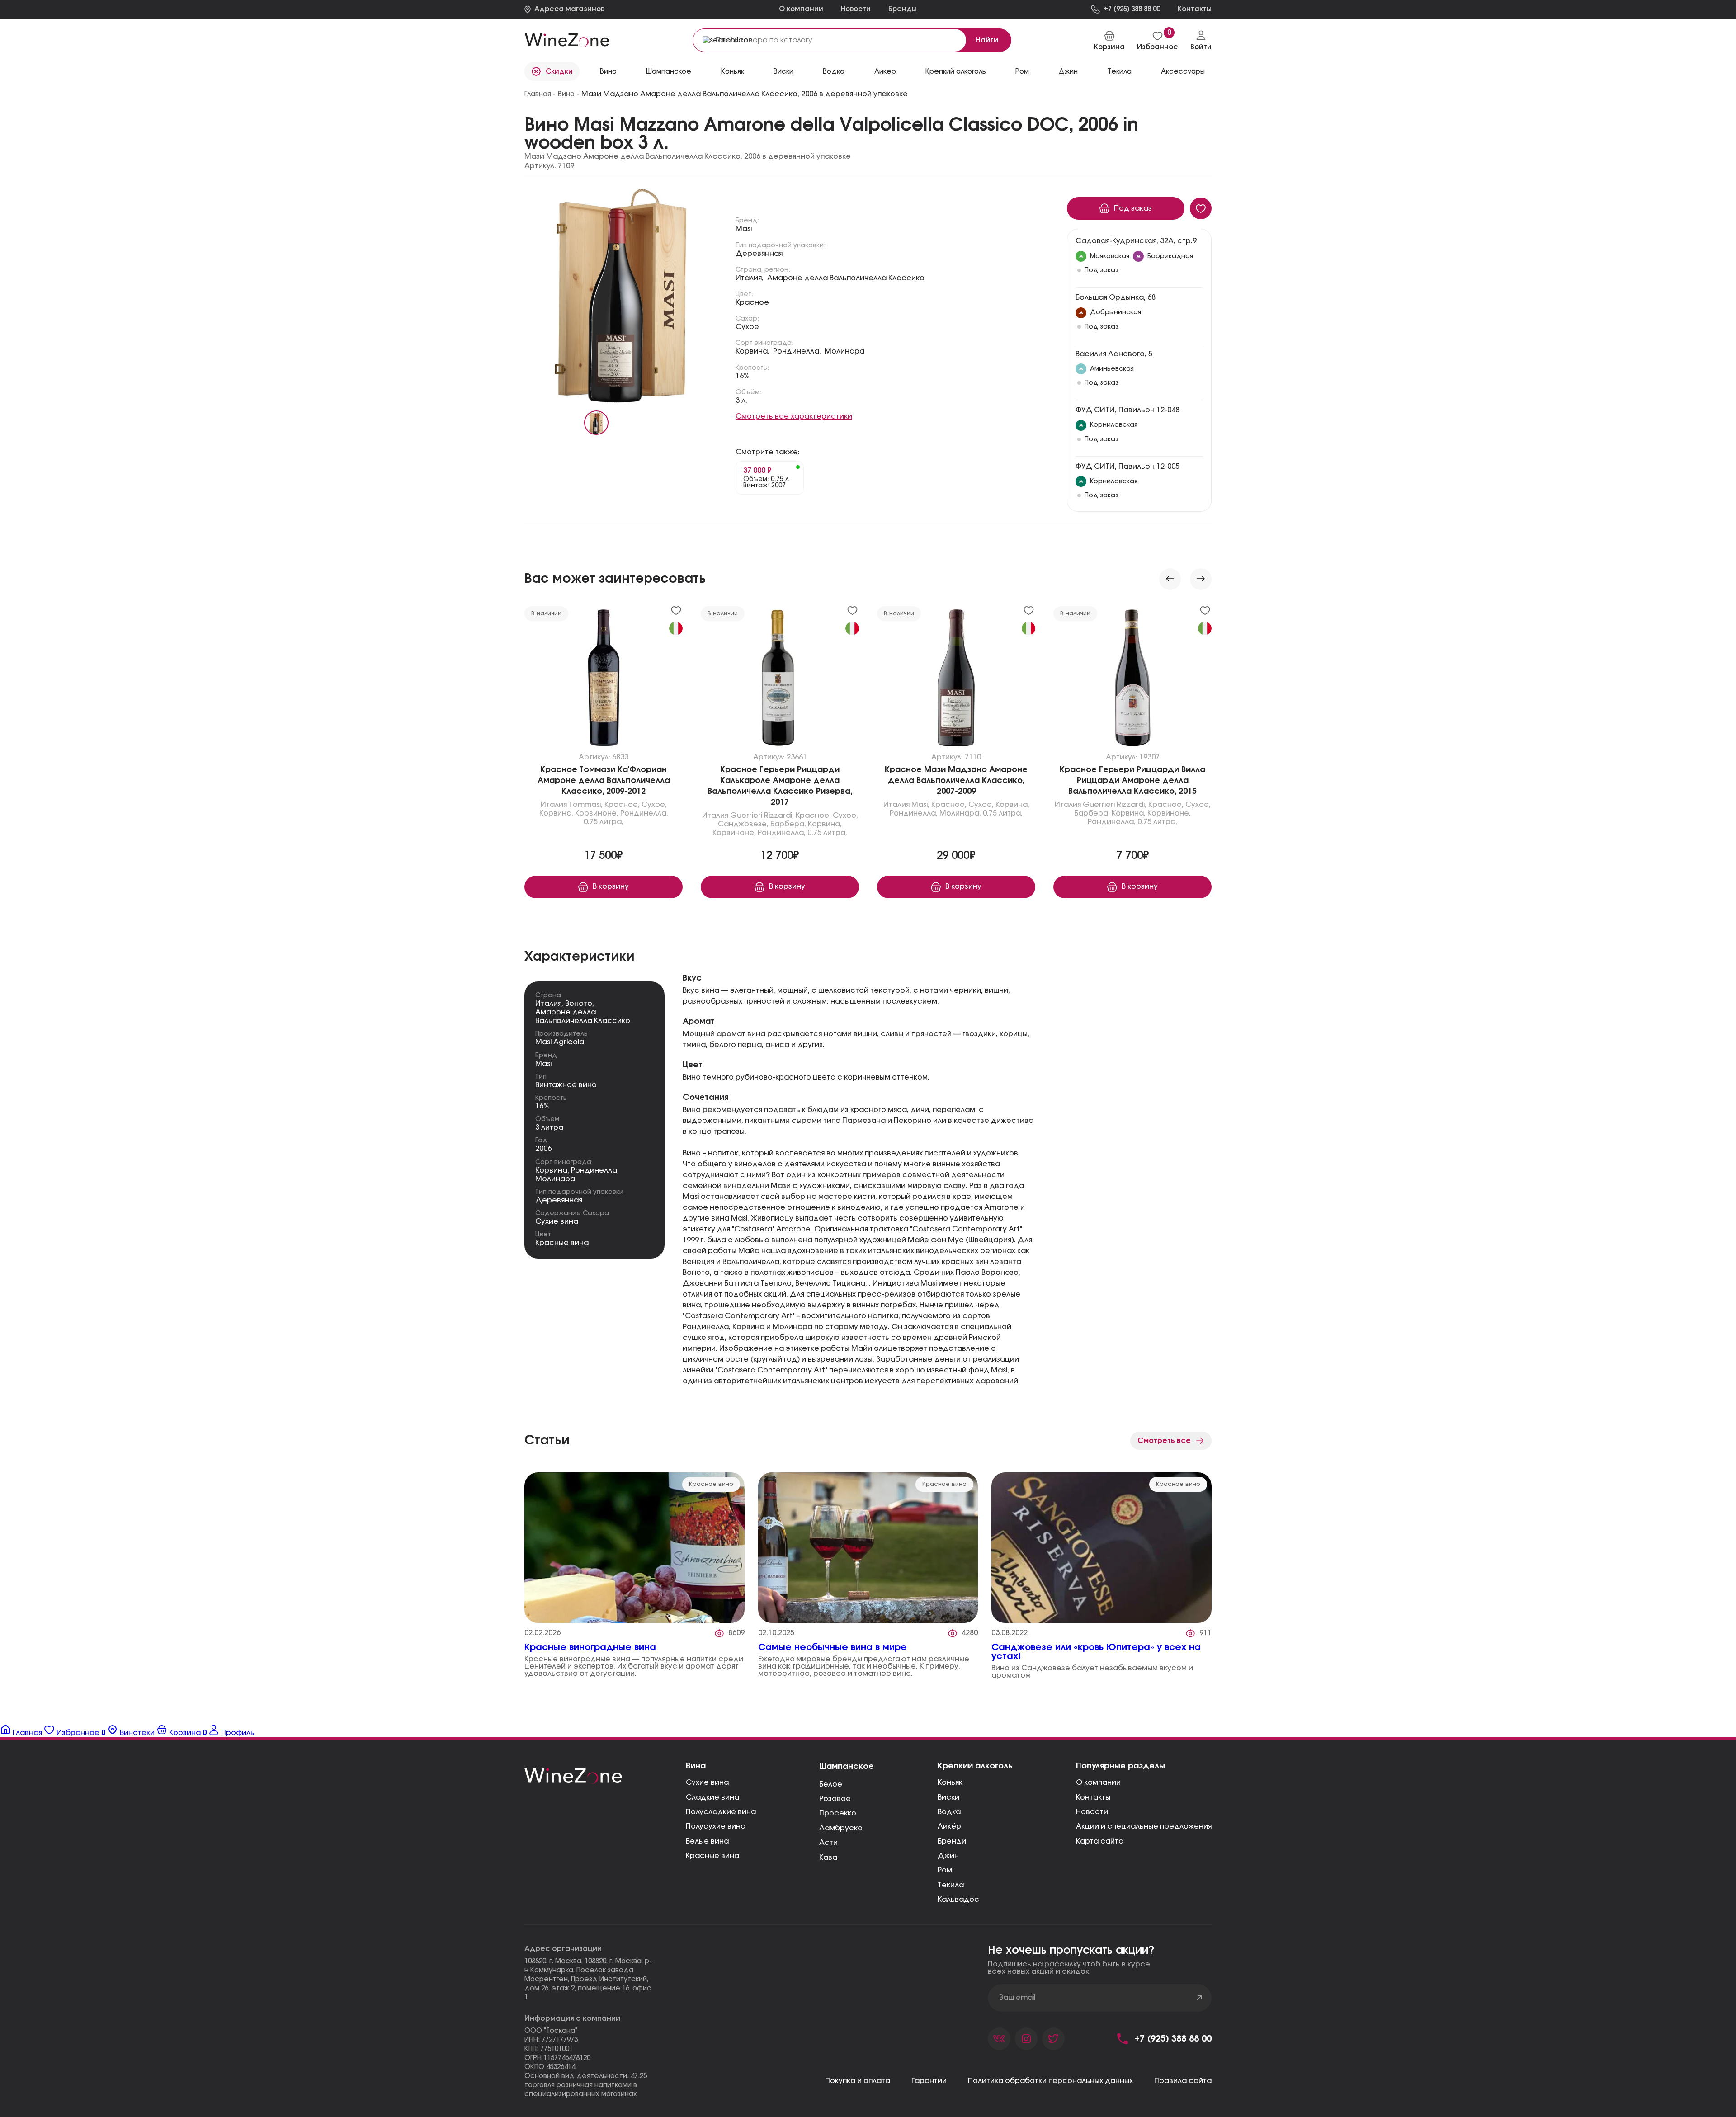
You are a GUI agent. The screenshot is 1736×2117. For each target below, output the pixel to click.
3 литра (549, 1127)
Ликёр (949, 1826)
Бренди (952, 1841)
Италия (554, 805)
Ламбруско (841, 1828)
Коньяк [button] (733, 72)
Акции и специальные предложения (1144, 1826)
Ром (945, 1870)
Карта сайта (1100, 1841)
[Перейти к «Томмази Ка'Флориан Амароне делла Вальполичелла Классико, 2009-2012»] (604, 680)
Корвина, (752, 351)
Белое (831, 1784)
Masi (744, 229)
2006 (543, 1149)
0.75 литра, (604, 822)
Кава (828, 1858)
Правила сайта (1183, 2081)
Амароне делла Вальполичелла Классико (846, 278)
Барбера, (788, 825)
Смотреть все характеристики (794, 416)
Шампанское (847, 1767)
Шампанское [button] (669, 72)
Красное (752, 302)
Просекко (838, 1813)
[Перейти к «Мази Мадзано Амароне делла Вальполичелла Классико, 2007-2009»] (956, 680)
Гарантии (929, 2081)
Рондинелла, (797, 351)
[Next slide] (1201, 579)
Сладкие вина (712, 1797)
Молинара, (960, 814)
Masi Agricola (560, 1042)
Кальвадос (958, 1900)
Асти (828, 1843)
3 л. (741, 401)
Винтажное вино (566, 1085)
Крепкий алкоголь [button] (956, 72)
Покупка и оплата (858, 2081)
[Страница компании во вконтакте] (999, 2039)
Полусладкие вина (721, 1812)
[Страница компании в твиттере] (1053, 2039)
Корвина (551, 1170)
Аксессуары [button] (1183, 72)
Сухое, (654, 805)
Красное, (622, 805)
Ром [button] (1022, 72)
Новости (856, 9)
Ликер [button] (885, 72)
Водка (949, 1812)
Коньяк (950, 1782)
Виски (948, 1797)
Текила (951, 1885)
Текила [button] (1120, 72)
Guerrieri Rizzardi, (762, 816)
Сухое (747, 327)
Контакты (1093, 1797)
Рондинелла (594, 1170)
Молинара (844, 351)
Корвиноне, (597, 814)
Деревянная (759, 254)
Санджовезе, (743, 825)
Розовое (835, 1799)
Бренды (903, 9)
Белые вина (707, 1841)
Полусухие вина (716, 1826)
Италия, (750, 278)
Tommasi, (586, 805)
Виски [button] (783, 72)
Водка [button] (834, 72)
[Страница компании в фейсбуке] (1026, 2039)
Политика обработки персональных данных (1050, 2081)
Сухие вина (557, 1221)
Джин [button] (1068, 72)
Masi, (920, 805)
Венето (579, 1004)
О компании (801, 9)
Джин (948, 1856)
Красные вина (562, 1243)
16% (743, 376)
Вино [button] (608, 72)
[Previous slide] (1170, 579)
